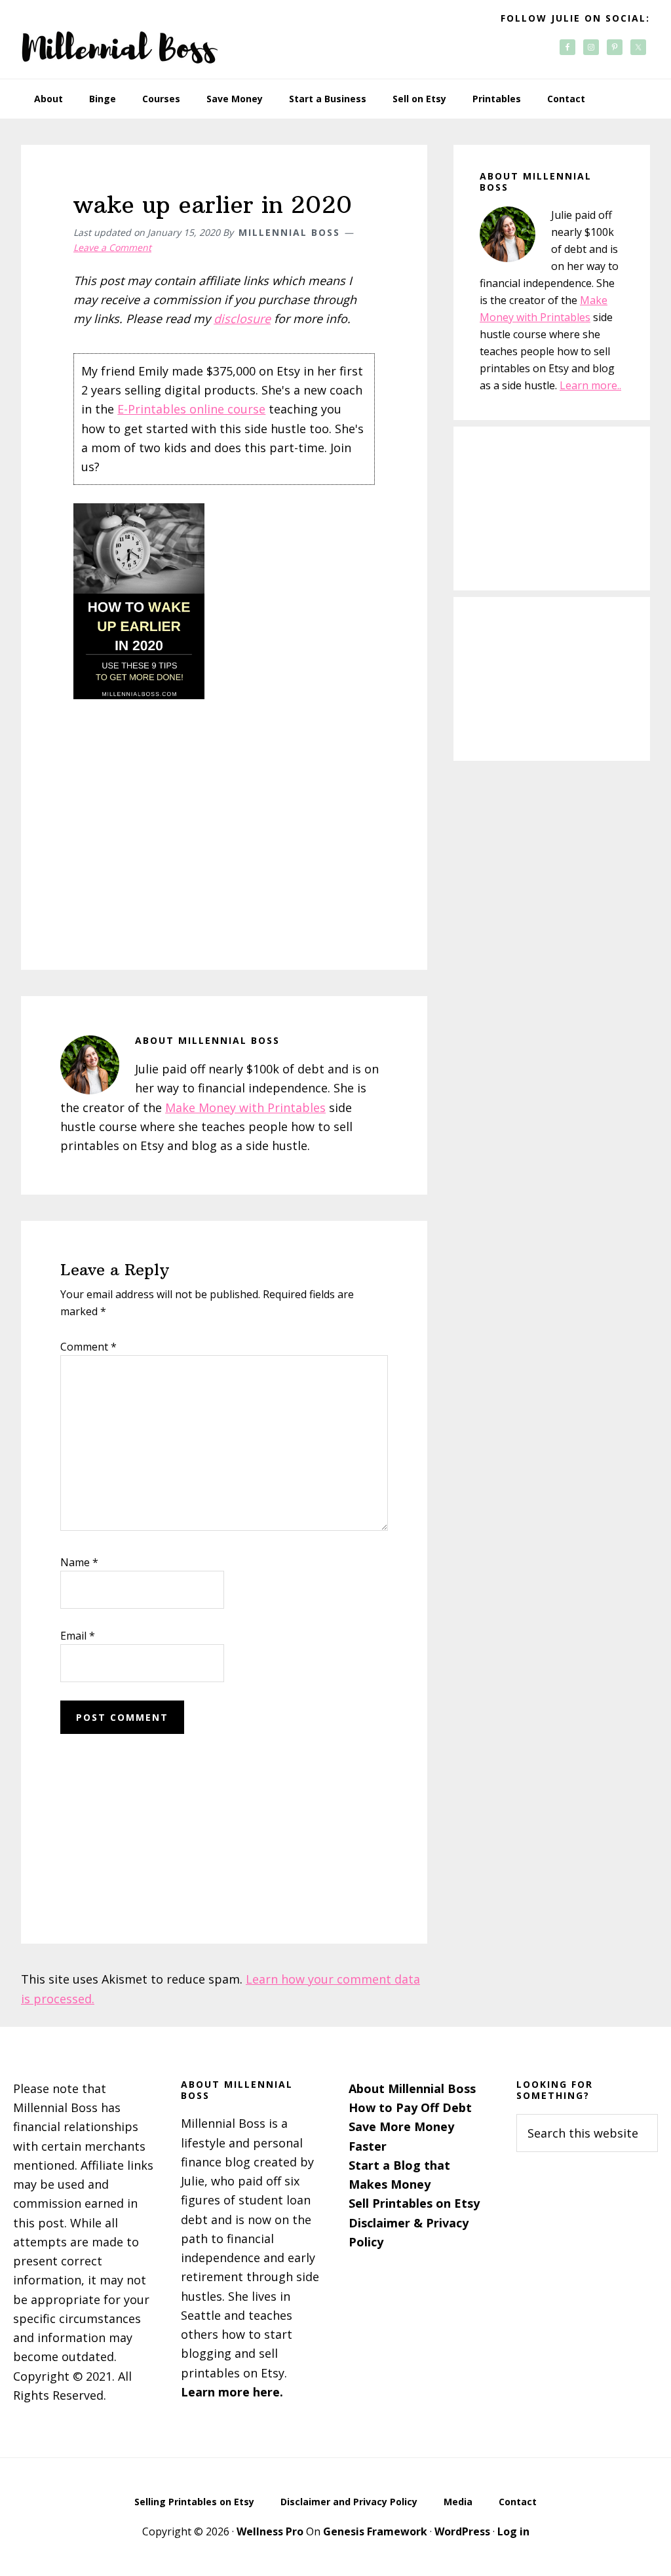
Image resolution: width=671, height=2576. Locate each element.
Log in (513, 2531)
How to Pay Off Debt (410, 2107)
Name (79, 1562)
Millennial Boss (119, 39)
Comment (88, 1347)
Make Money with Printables (245, 1107)
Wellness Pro (270, 2531)
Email (78, 1636)
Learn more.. (590, 385)
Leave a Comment (112, 247)
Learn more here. (232, 2392)
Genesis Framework (375, 2531)
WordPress (462, 2531)
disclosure (242, 318)
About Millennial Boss (412, 2088)
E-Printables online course (191, 409)
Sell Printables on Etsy (414, 2203)
